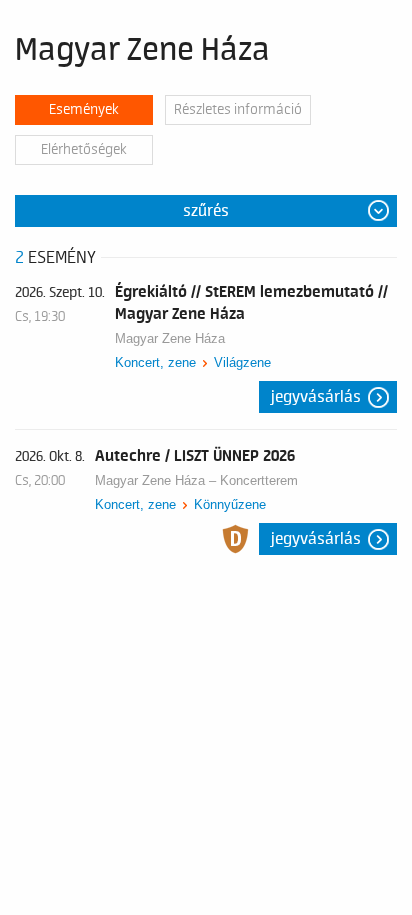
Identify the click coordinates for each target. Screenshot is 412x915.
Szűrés (206, 211)
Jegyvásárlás (316, 397)
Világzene (242, 362)
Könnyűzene (230, 504)
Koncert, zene (155, 362)
